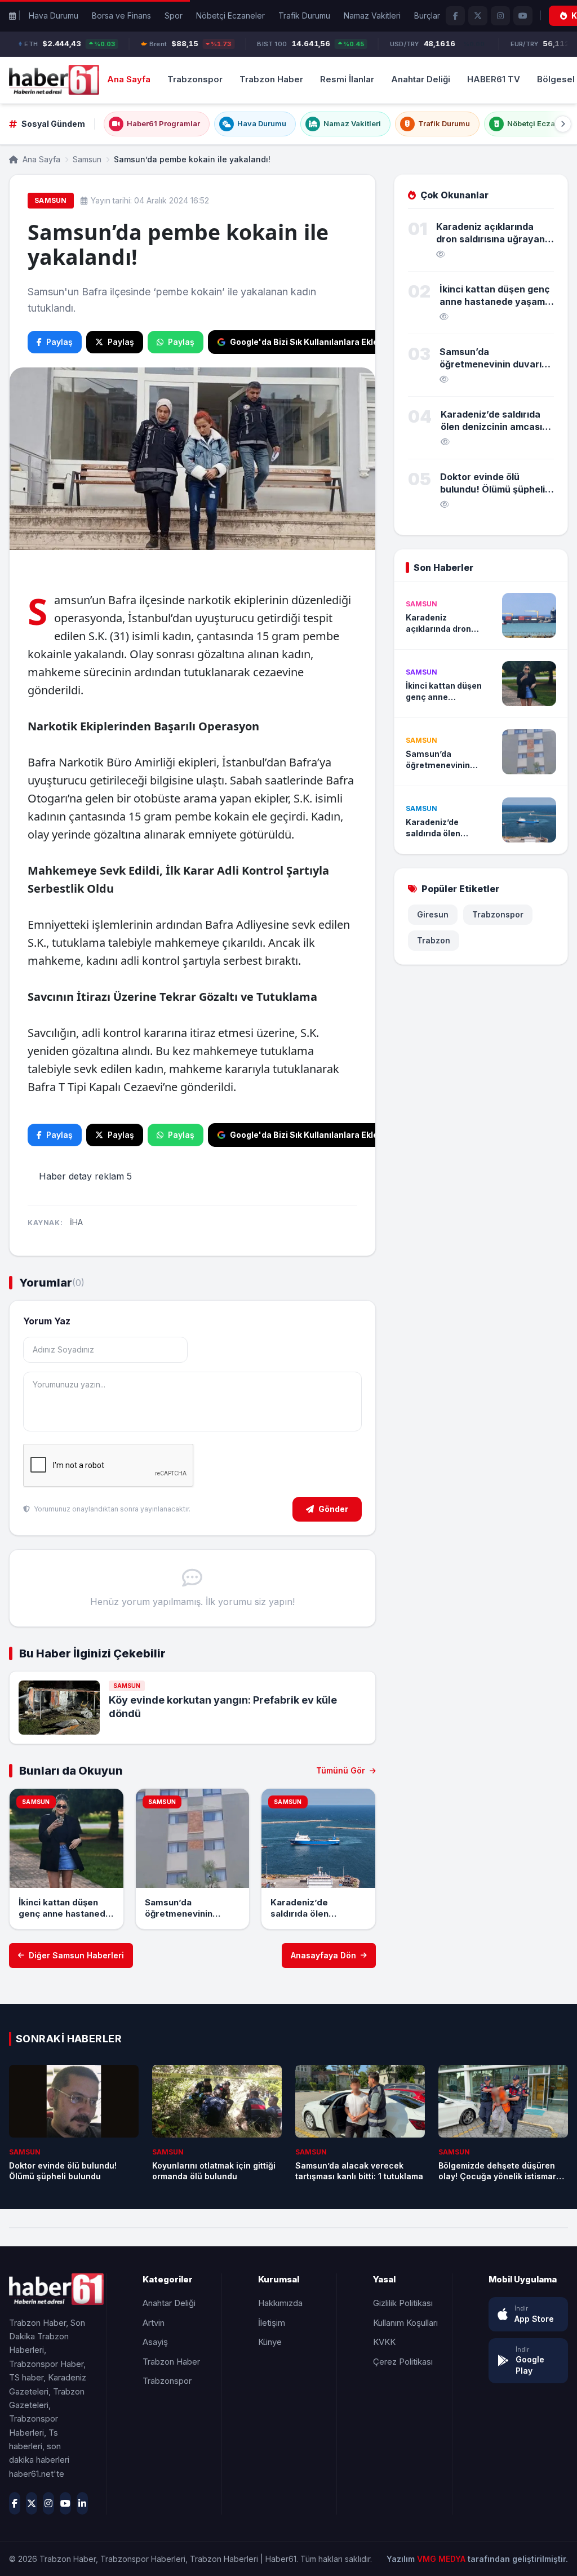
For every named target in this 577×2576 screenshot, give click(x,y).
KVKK (384, 2342)
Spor (174, 15)
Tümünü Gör (342, 1770)
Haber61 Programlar (163, 123)
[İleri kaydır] (563, 124)
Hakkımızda (280, 2303)
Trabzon (434, 940)
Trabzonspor (195, 79)
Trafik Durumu (304, 15)
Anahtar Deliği (421, 79)
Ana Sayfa (129, 79)
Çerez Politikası (403, 2362)
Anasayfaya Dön (323, 1955)
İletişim (272, 2323)
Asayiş (155, 2342)
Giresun (433, 914)
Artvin (154, 2323)
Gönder (333, 1509)
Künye (270, 2342)
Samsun (87, 159)
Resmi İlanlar (347, 79)
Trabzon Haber (271, 79)
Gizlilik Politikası (403, 2303)
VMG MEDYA (442, 2559)
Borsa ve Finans (121, 15)
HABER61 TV (494, 79)
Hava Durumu (54, 15)
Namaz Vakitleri (372, 15)
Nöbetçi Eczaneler (230, 15)
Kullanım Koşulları (405, 2323)
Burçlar (427, 15)
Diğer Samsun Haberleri (76, 1955)
